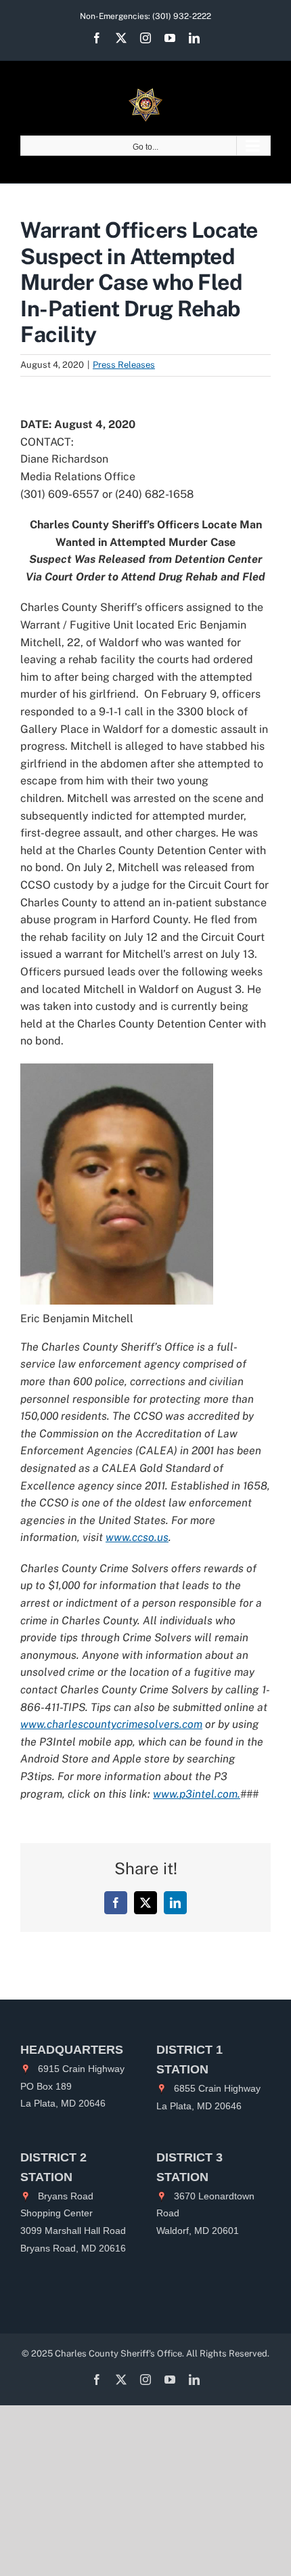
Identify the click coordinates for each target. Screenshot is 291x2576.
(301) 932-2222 (182, 16)
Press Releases (124, 365)
